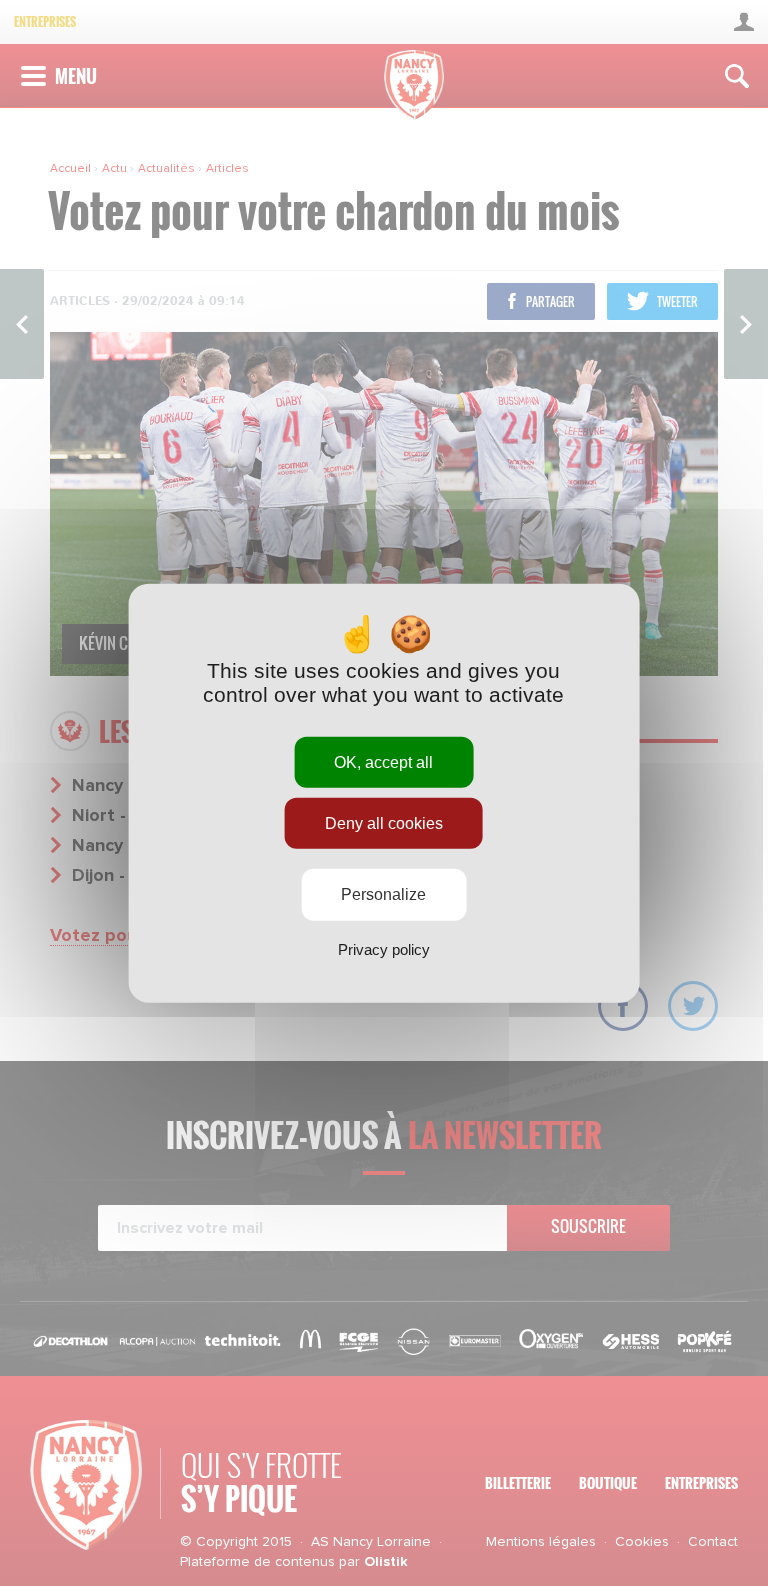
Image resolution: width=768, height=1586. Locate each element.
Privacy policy (384, 948)
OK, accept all (383, 762)
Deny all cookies (384, 823)
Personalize (383, 894)
